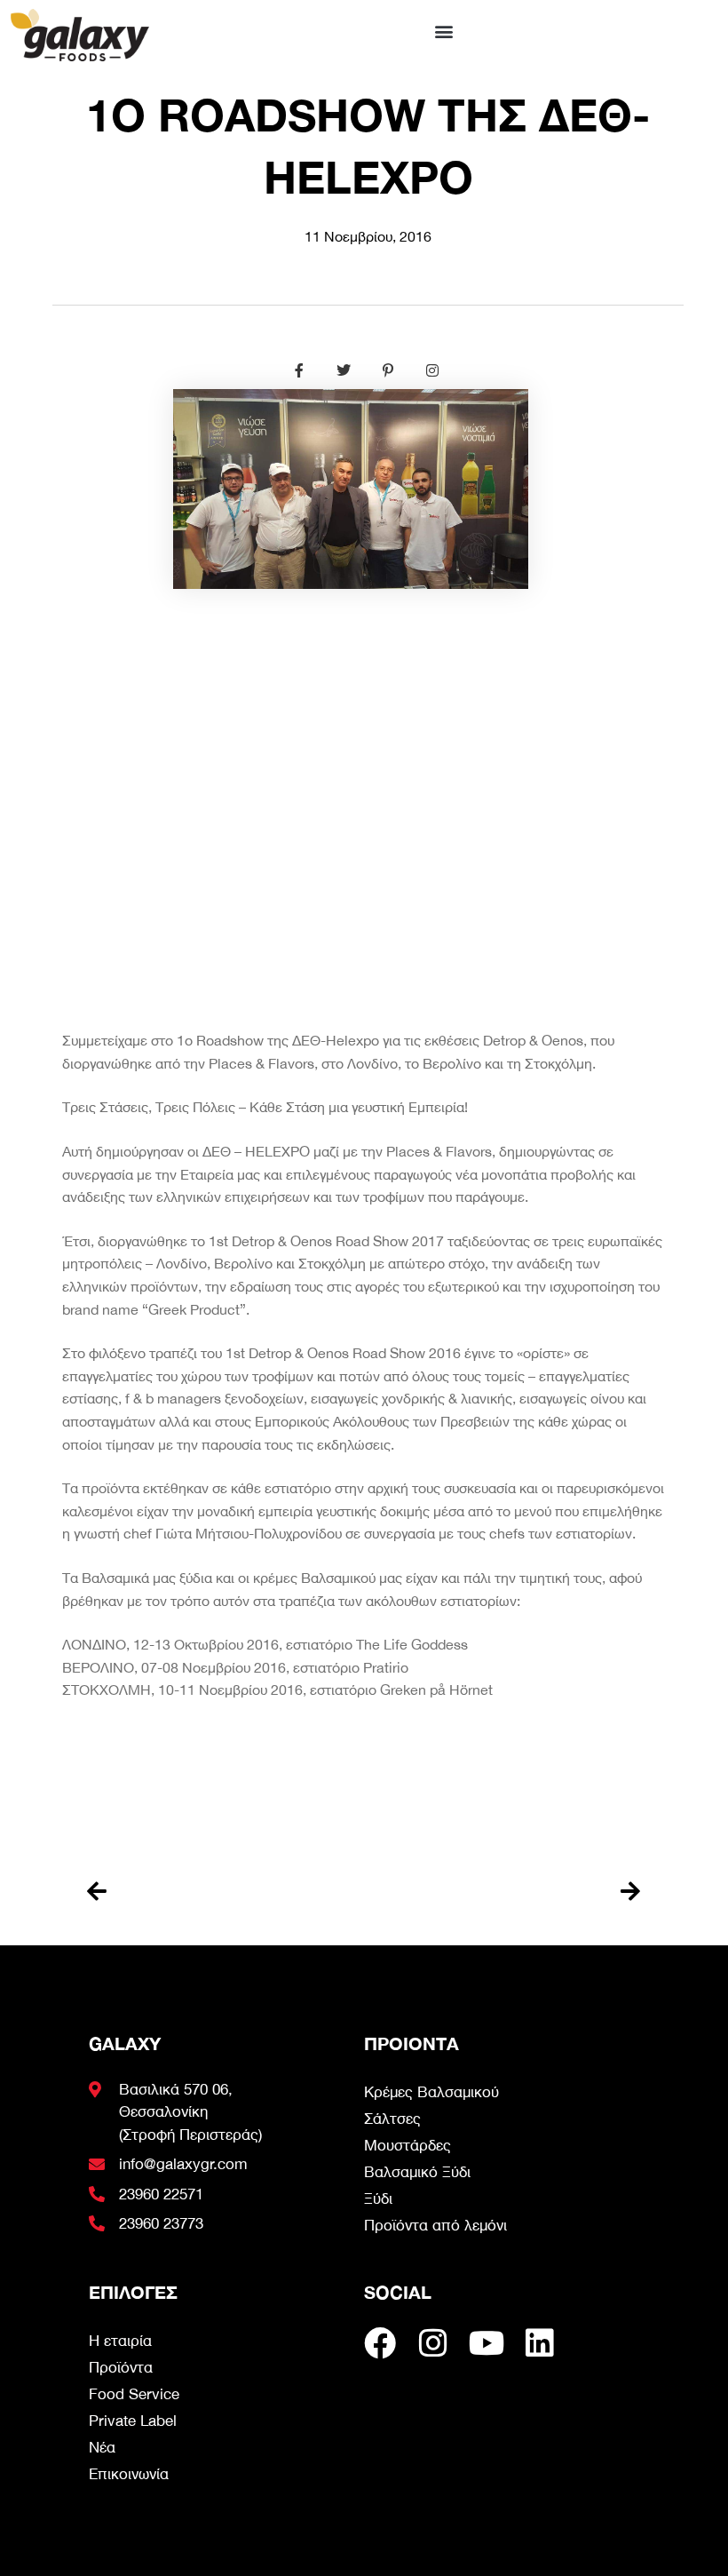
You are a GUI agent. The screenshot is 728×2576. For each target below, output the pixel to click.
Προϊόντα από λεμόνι (435, 2225)
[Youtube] (487, 2343)
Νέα (102, 2447)
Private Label (133, 2421)
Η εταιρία (120, 2341)
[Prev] (226, 1892)
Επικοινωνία (129, 2474)
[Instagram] (433, 2343)
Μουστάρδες (408, 2145)
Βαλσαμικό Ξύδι (417, 2172)
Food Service (134, 2394)
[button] (443, 31)
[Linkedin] (540, 2343)
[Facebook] (380, 2343)
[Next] (502, 1892)
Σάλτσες (392, 2119)
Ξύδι (378, 2198)
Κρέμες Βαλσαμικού (431, 2092)
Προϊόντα (121, 2367)
